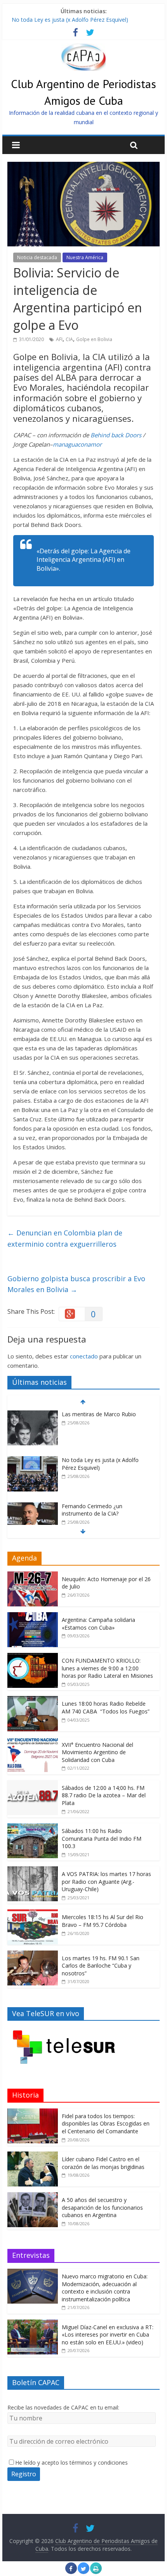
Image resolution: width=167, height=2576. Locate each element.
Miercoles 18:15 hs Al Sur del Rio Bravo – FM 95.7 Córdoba (103, 1921)
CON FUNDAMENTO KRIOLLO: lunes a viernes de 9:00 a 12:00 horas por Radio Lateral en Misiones (107, 1668)
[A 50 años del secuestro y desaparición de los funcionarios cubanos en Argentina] (33, 2196)
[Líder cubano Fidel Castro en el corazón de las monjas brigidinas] (33, 2156)
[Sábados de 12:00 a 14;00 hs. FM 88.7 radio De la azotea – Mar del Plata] (33, 1784)
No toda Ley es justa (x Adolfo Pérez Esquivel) (70, 20)
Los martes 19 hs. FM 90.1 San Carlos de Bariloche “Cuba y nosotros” (101, 1966)
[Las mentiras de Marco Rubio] (33, 1414)
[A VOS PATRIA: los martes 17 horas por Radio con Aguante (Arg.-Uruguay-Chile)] (33, 1870)
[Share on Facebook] (71, 2572)
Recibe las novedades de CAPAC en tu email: (63, 2407)
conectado (84, 1356)
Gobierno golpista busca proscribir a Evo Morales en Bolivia (76, 1284)
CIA (69, 339)
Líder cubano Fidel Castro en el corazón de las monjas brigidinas (103, 2163)
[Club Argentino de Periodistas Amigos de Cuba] (83, 48)
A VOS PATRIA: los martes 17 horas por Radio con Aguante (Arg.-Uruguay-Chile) (106, 1881)
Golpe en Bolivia (94, 339)
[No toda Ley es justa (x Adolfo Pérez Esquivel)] (33, 1460)
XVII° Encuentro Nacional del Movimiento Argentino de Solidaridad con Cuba (97, 1752)
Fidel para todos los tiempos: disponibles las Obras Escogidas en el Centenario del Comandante (106, 2124)
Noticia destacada (37, 257)
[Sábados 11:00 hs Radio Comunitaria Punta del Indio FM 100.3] (33, 1827)
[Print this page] (96, 2572)
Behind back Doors (116, 435)
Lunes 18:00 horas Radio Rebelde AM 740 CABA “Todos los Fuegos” (106, 1707)
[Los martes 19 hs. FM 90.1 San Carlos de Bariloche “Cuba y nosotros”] (33, 1955)
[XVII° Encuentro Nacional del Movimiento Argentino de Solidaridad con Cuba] (33, 1741)
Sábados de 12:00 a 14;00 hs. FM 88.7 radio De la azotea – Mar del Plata (104, 1795)
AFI (59, 339)
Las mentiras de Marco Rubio (99, 1414)
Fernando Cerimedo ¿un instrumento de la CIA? (92, 1510)
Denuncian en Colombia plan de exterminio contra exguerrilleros (65, 1238)
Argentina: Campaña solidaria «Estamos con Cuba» (98, 1624)
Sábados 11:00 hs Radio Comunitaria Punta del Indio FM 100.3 (102, 1838)
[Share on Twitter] (83, 2572)
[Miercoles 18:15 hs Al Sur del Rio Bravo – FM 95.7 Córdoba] (33, 1913)
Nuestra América (85, 257)
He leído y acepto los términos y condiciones (71, 2463)
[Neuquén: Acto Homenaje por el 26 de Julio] (33, 1576)
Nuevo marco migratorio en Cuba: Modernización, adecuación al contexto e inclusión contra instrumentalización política (105, 2288)
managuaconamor (77, 444)
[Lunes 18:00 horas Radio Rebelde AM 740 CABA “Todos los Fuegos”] (33, 1700)
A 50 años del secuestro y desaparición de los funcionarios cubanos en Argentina (102, 2207)
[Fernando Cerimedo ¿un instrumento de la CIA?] (33, 1506)
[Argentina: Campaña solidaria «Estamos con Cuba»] (33, 1616)
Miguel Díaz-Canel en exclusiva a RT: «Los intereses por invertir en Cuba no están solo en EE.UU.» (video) (108, 2335)
